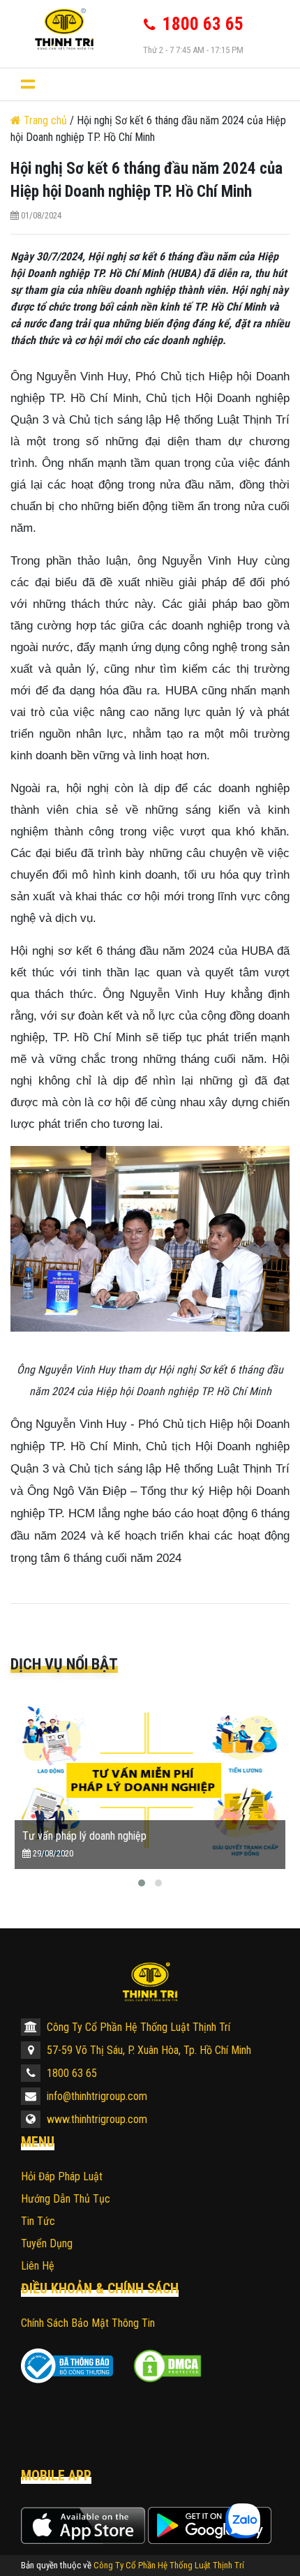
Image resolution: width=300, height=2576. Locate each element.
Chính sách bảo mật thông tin (88, 2323)
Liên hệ (38, 2266)
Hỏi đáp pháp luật (62, 2176)
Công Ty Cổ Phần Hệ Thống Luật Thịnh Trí (137, 2027)
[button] (142, 1883)
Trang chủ (45, 120)
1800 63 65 (70, 2073)
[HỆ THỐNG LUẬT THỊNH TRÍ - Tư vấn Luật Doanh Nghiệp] (64, 29)
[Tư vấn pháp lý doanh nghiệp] (150, 1780)
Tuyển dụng (47, 2243)
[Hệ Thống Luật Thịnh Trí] (150, 1982)
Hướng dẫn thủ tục (66, 2199)
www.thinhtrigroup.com (96, 2119)
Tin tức (38, 2221)
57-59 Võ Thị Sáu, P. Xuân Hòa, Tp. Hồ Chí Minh (148, 2050)
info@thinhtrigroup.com (96, 2096)
